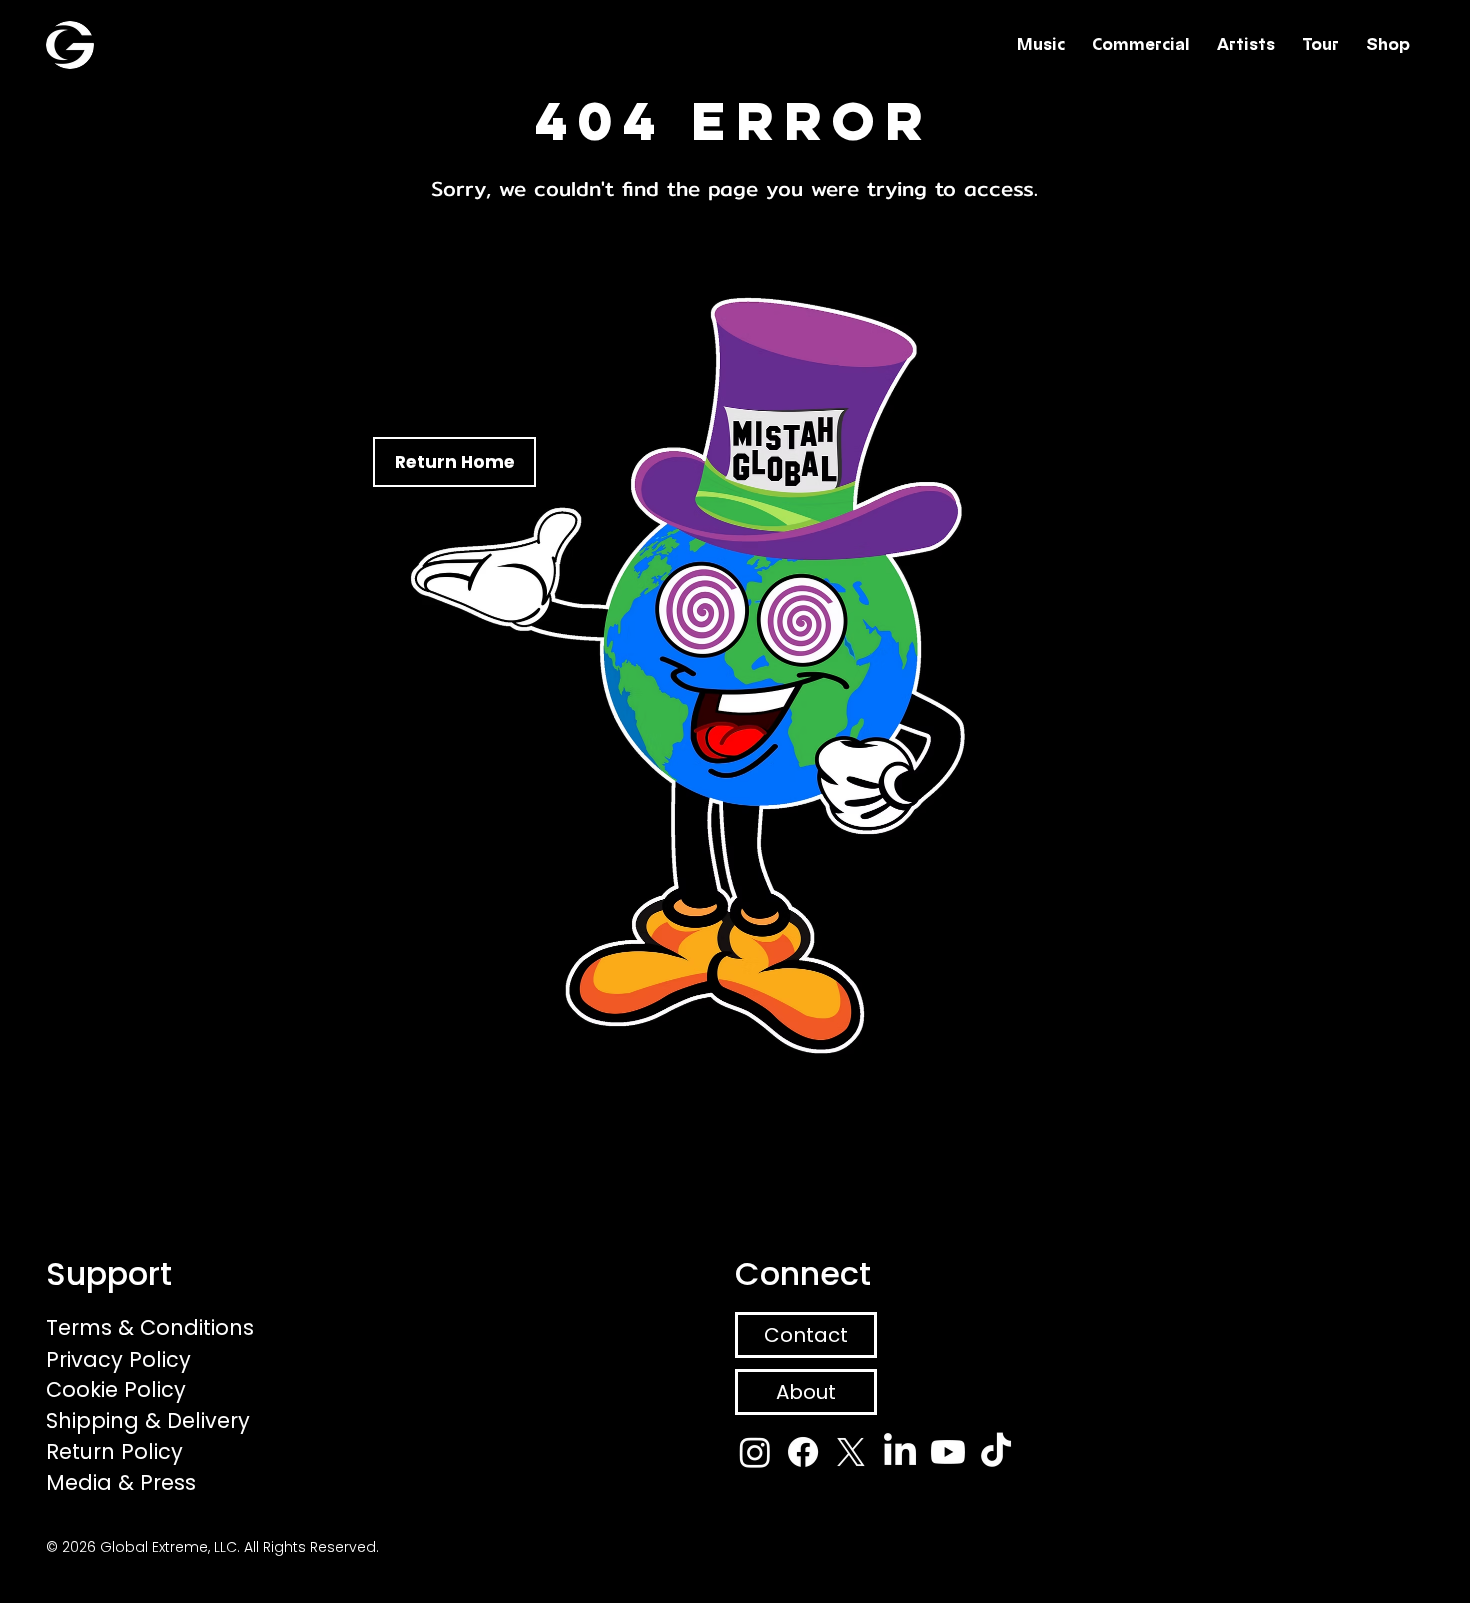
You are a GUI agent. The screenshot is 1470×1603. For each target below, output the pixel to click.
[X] (851, 1452)
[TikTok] (996, 1452)
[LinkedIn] (900, 1452)
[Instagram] (755, 1452)
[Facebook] (803, 1452)
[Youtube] (948, 1452)
